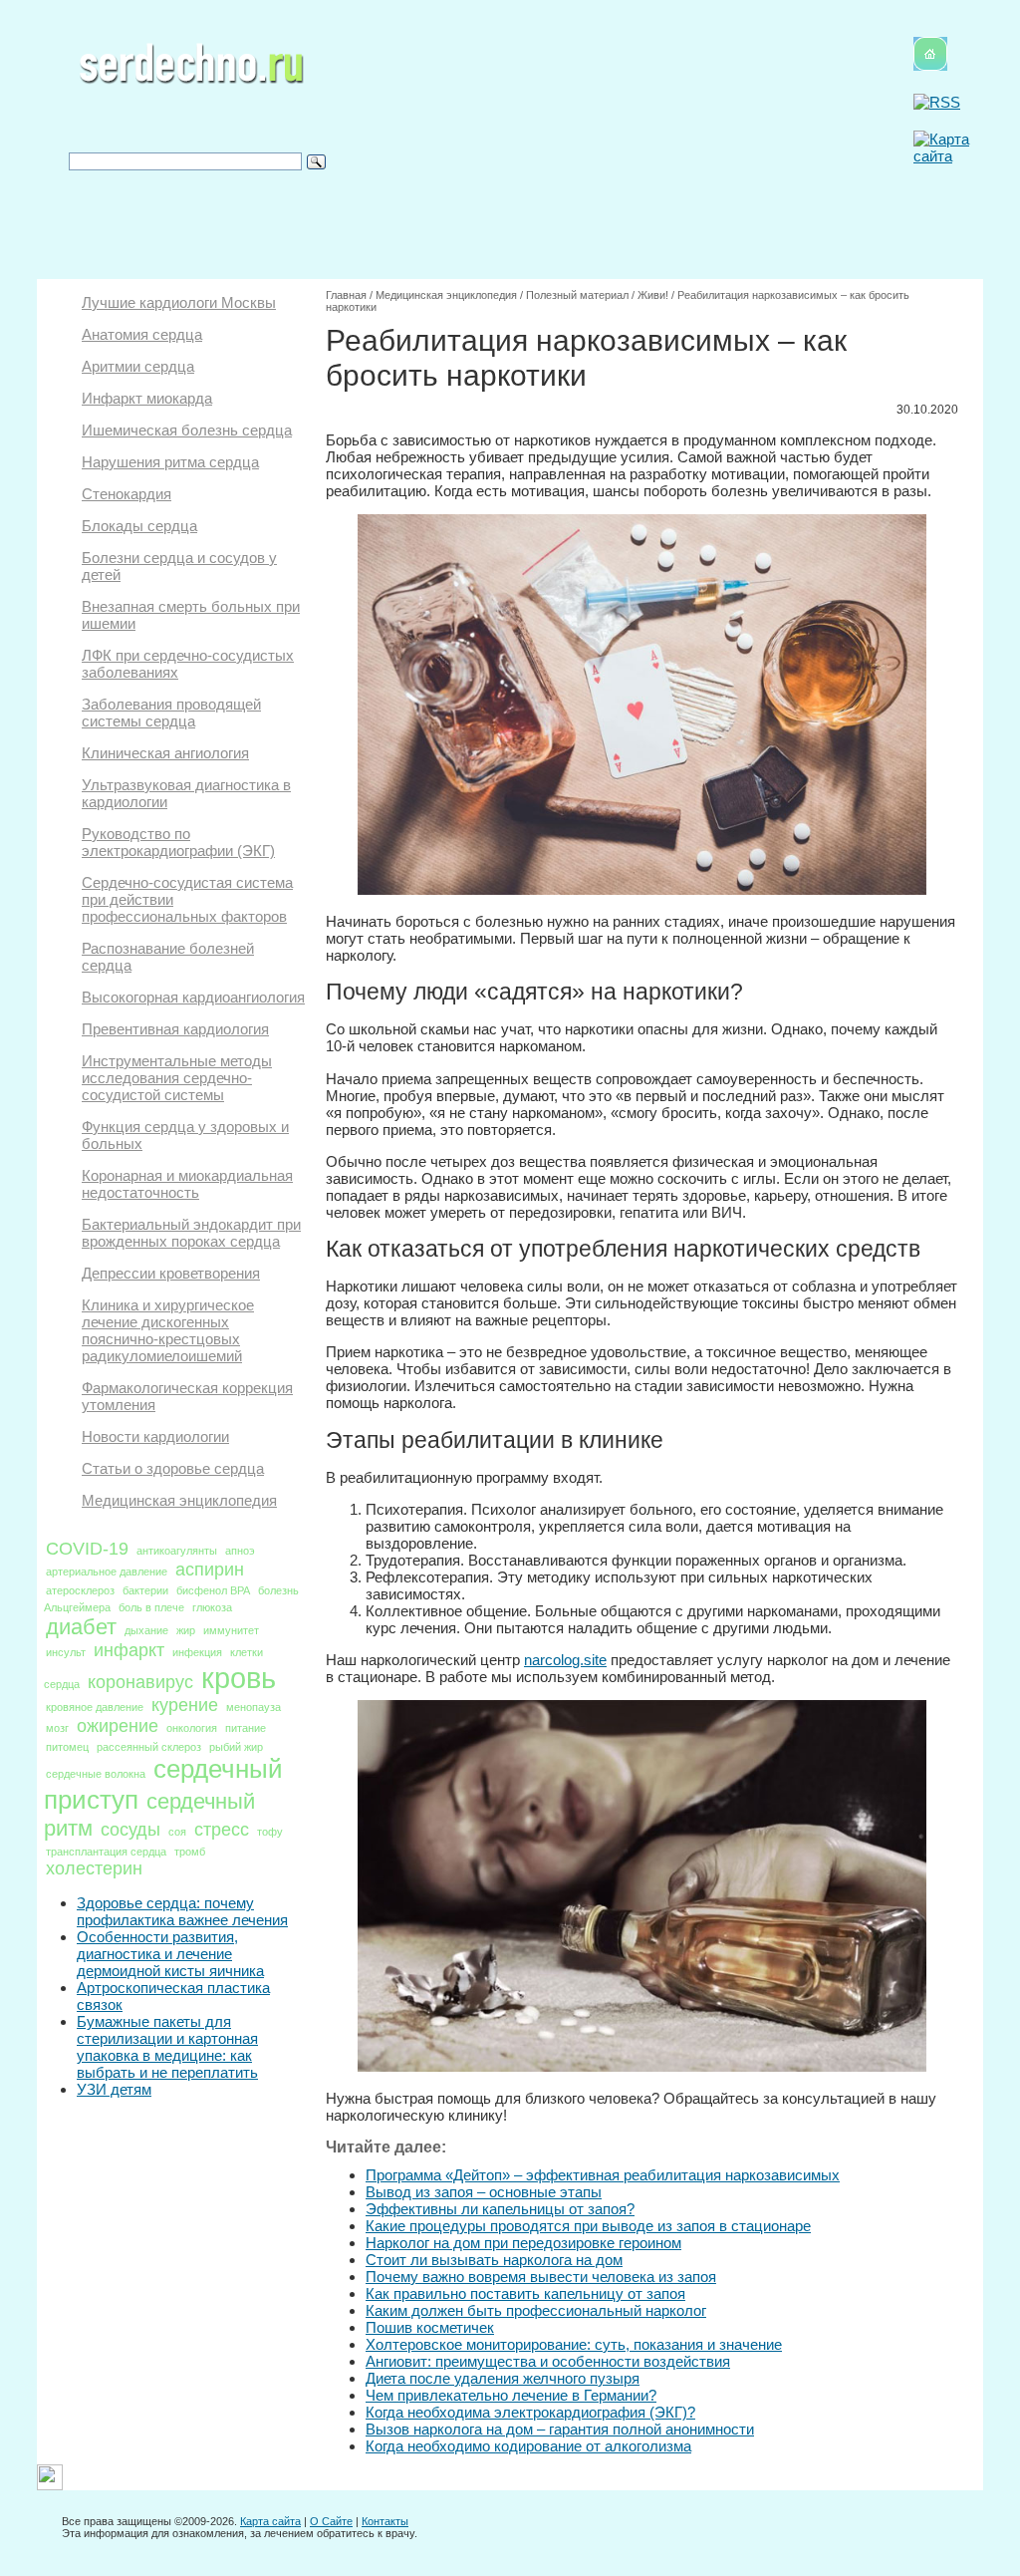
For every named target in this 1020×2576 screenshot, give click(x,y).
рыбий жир (236, 1747)
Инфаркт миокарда (147, 398)
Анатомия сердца (142, 334)
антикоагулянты (177, 1551)
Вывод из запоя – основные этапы (484, 2192)
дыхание (146, 1630)
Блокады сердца (139, 526)
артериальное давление (107, 1572)
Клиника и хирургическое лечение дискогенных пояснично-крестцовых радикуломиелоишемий (168, 1330)
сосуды (130, 1830)
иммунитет (231, 1630)
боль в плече (151, 1607)
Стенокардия (127, 494)
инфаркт (129, 1650)
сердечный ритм (149, 1815)
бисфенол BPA (213, 1590)
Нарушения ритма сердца (170, 462)
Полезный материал (577, 295)
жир (186, 1630)
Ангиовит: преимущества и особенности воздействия (548, 2361)
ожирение (118, 1726)
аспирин (210, 1570)
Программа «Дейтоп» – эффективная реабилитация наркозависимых (603, 2175)
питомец (67, 1747)
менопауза (254, 1707)
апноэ (240, 1551)
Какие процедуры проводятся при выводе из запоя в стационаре (588, 2226)
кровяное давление (95, 1707)
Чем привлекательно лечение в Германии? (511, 2395)
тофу (270, 1832)
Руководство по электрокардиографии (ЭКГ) (178, 842)
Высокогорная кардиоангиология (193, 997)
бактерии (145, 1590)
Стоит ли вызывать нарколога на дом (494, 2260)
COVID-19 (87, 1549)
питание (246, 1728)
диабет (81, 1627)
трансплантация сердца (106, 1852)
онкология (192, 1728)
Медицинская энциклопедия (179, 1500)
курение (185, 1705)
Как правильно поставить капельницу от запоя (525, 2293)
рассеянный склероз (149, 1747)
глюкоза (212, 1607)
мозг (57, 1728)
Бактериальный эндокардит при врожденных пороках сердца (191, 1233)
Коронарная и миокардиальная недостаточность (187, 1184)
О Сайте (331, 2521)
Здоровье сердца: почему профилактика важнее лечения (182, 1911)
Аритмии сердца (138, 366)
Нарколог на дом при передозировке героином (523, 2243)
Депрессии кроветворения (171, 1273)
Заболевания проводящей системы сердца (171, 713)
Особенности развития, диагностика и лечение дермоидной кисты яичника (170, 1954)
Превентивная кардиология (175, 1029)
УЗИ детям (114, 2089)
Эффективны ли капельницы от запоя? (500, 2209)
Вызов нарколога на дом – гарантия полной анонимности (560, 2429)
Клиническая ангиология (165, 753)
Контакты (385, 2521)
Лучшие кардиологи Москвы (179, 302)
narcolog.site (565, 1660)
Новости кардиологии (155, 1436)
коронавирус (140, 1682)
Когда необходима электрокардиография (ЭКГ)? (530, 2412)
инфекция (197, 1652)
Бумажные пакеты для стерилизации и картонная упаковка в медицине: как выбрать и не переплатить (167, 2047)
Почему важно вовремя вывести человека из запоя (541, 2277)
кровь (239, 1678)
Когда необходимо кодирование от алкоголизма (528, 2446)
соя (177, 1832)
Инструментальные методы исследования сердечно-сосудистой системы (177, 1078)
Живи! (653, 295)
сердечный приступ (163, 1784)
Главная (346, 295)
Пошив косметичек (430, 2327)
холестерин (94, 1868)
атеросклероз (80, 1590)
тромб (190, 1852)
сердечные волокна (96, 1774)
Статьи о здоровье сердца (173, 1468)
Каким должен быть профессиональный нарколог (536, 2310)
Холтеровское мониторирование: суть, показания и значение (574, 2344)
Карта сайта (270, 2521)
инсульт (66, 1652)
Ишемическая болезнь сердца (187, 430)
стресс (222, 1830)
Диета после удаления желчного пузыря (503, 2378)
